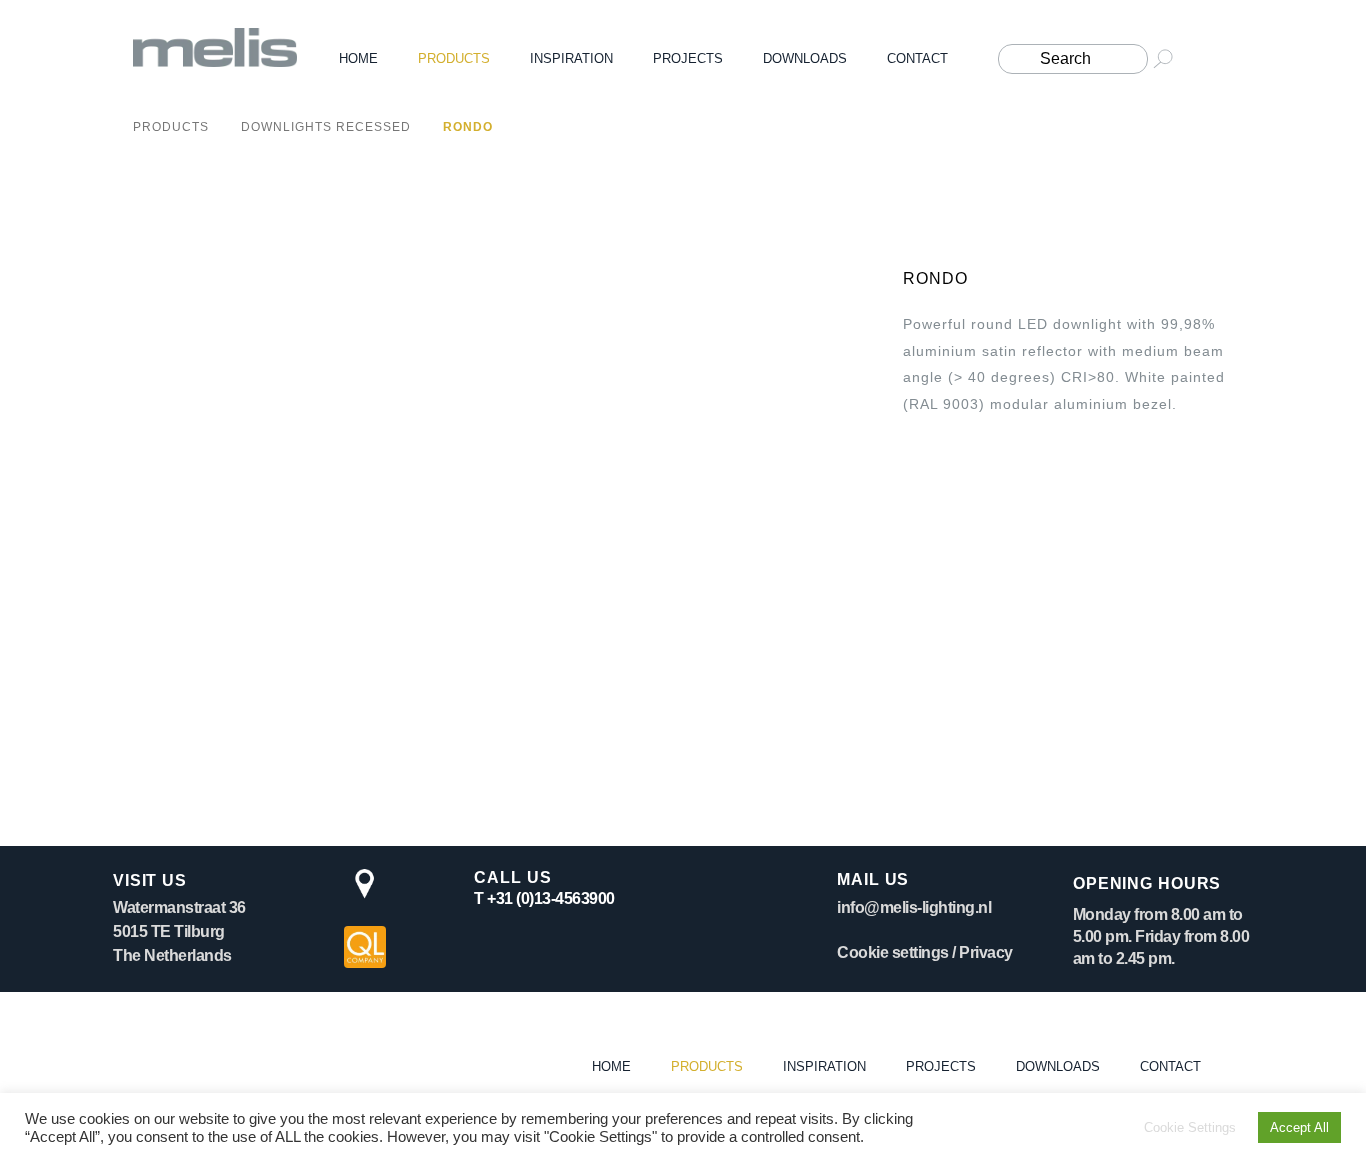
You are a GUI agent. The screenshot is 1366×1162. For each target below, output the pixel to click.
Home (358, 58)
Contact (917, 58)
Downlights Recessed (326, 127)
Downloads (805, 58)
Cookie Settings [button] (1190, 1127)
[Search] (1075, 59)
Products (454, 58)
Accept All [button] (1299, 1127)
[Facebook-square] (1225, 59)
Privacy (986, 952)
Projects (688, 58)
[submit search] (1170, 59)
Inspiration (571, 58)
